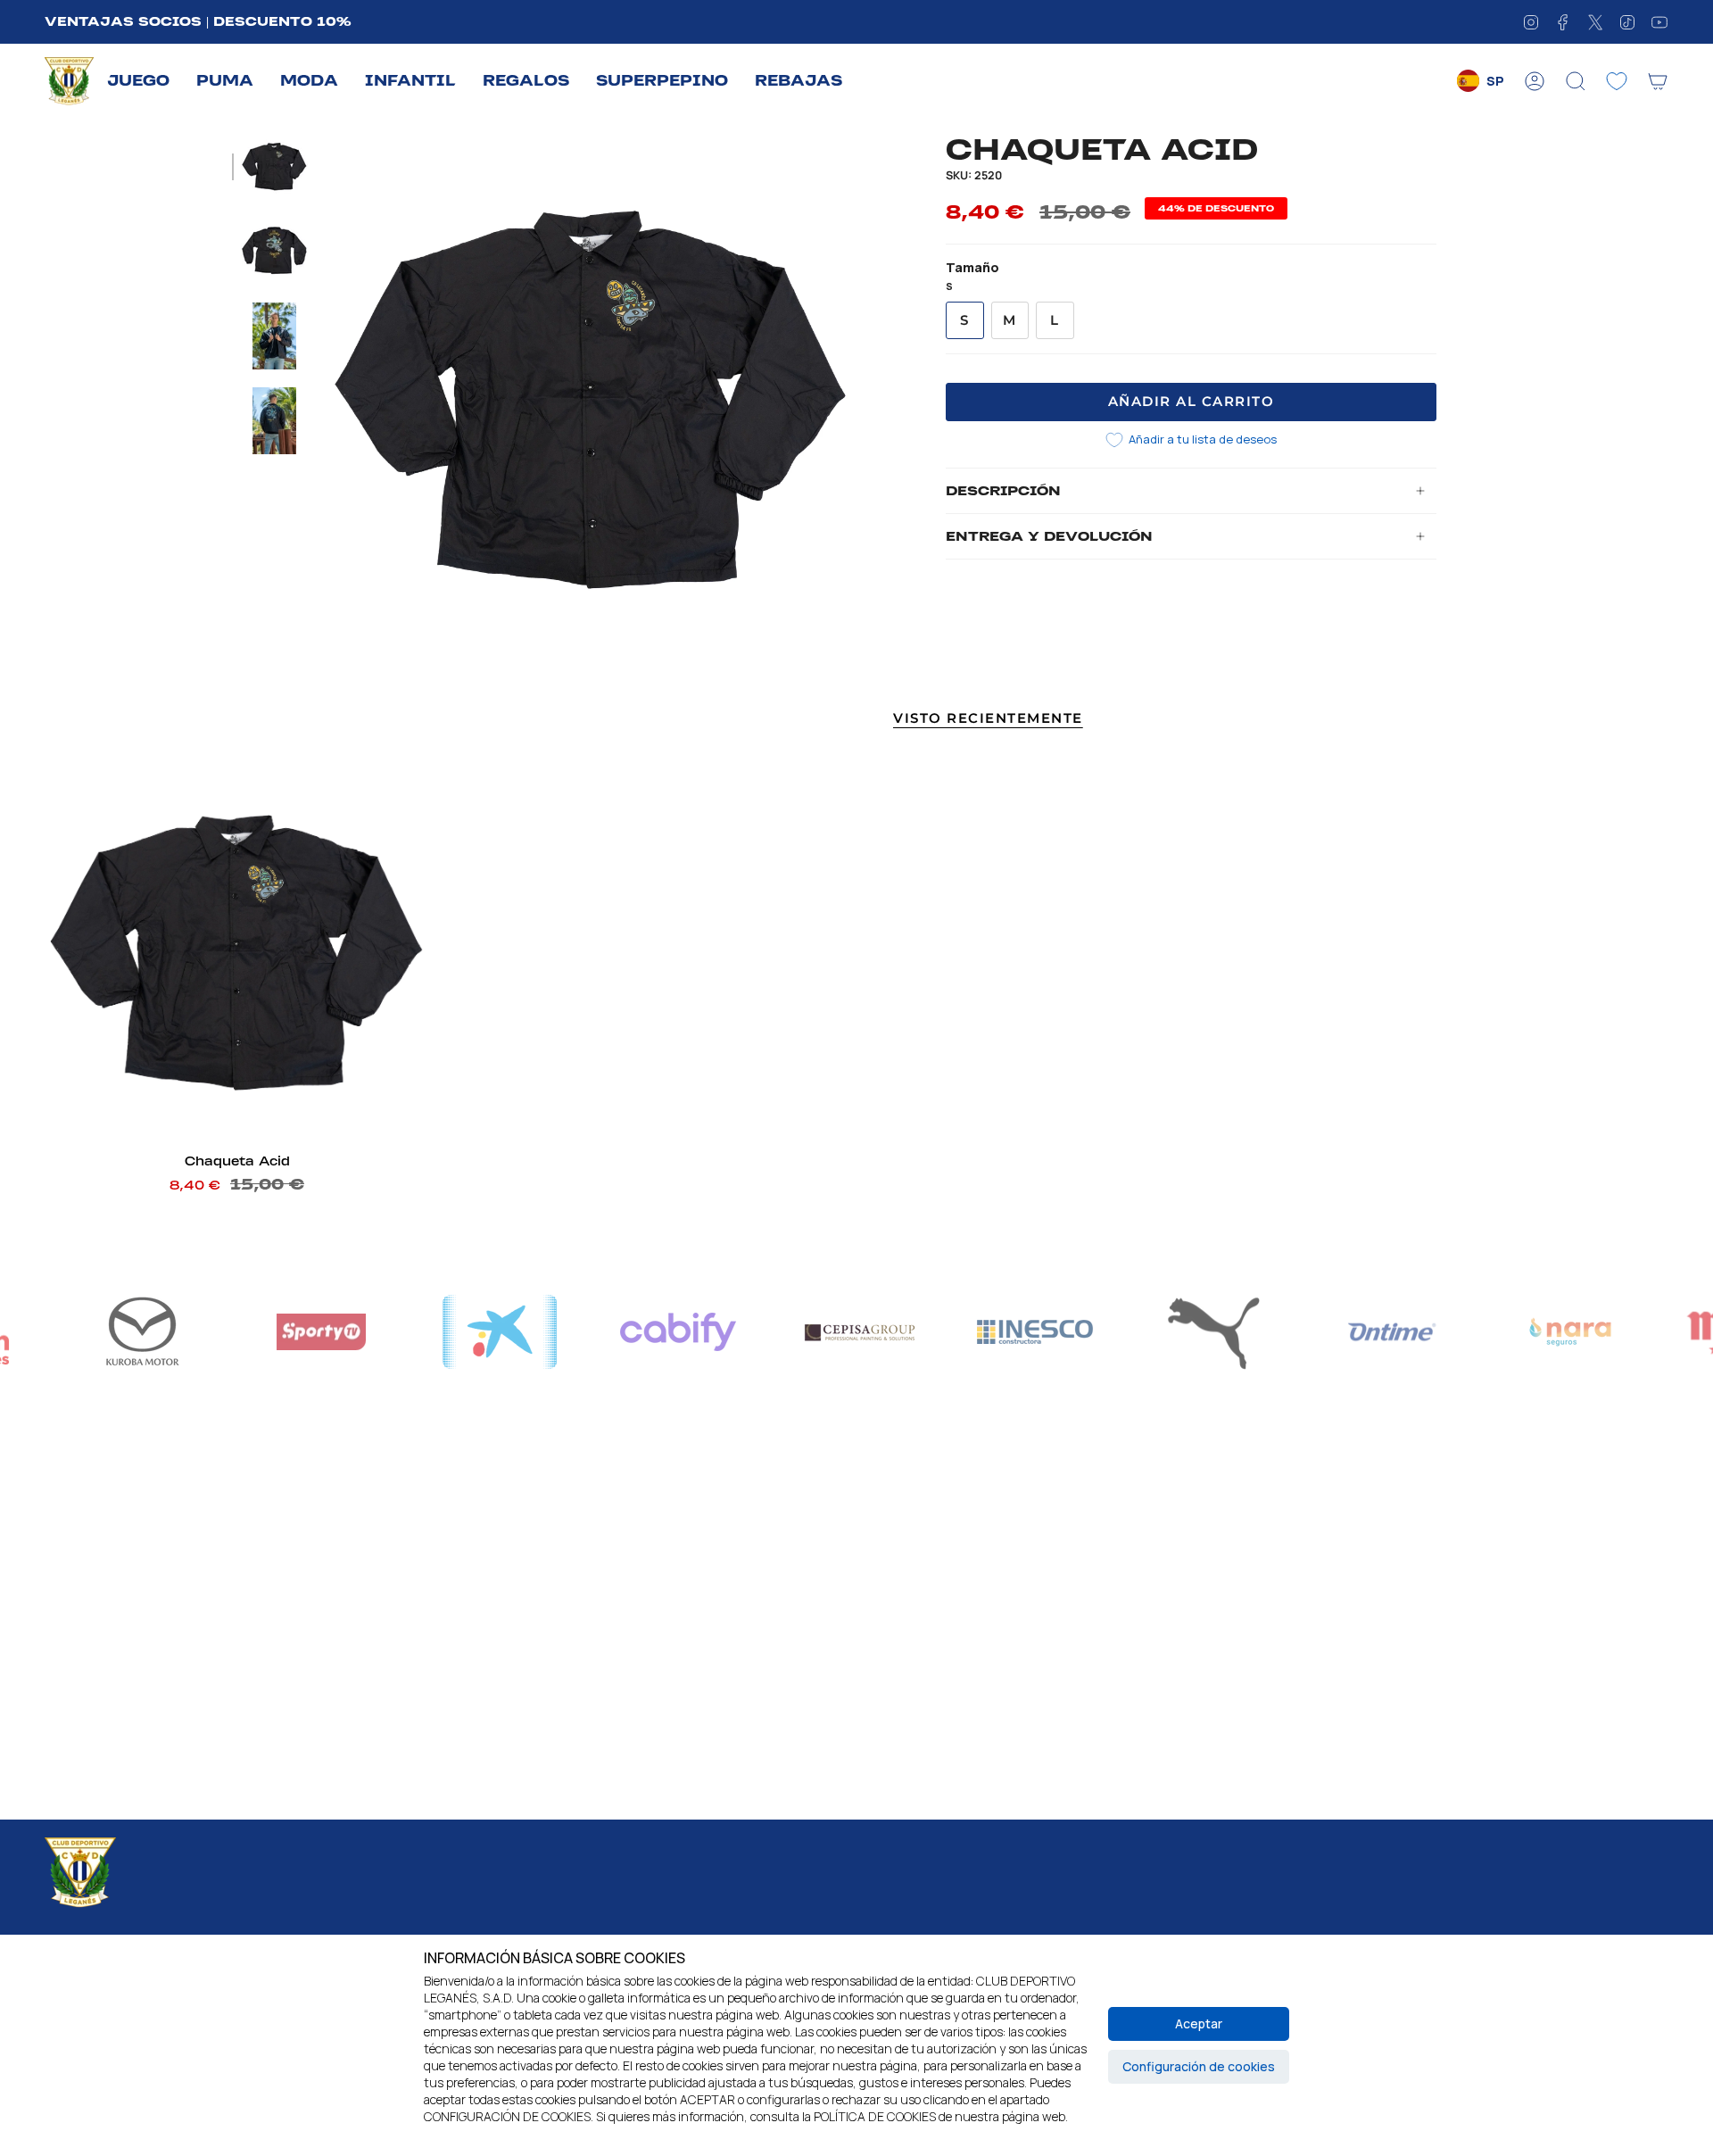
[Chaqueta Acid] (237, 952)
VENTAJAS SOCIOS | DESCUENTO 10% (198, 21)
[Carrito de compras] (1658, 81)
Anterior (326, 399)
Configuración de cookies (1199, 2066)
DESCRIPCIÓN (1003, 491)
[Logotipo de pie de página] (80, 1873)
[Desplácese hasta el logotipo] (500, 1332)
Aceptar (1199, 2023)
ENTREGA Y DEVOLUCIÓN (1049, 536)
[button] (138, 82)
